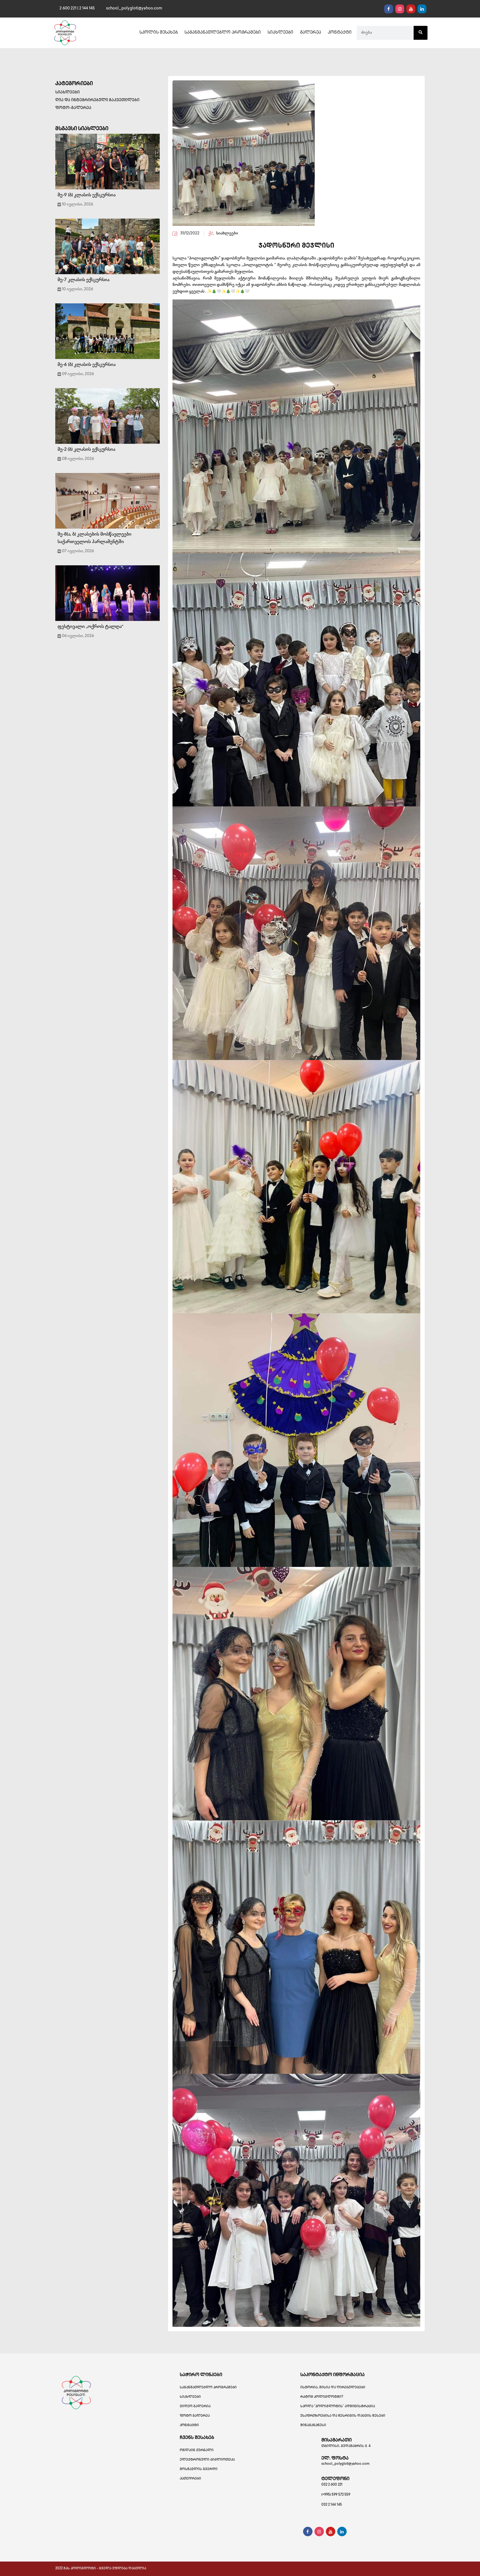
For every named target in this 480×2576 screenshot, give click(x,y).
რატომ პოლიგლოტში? (322, 2397)
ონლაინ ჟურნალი (197, 2450)
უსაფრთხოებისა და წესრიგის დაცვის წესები (343, 2416)
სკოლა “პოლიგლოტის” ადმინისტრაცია (338, 2407)
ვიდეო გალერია (195, 2407)
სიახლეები (280, 33)
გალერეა (311, 33)
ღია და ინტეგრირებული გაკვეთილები (97, 100)
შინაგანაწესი (313, 2425)
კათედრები (190, 2479)
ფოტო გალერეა (195, 2416)
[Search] (421, 33)
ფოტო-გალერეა (73, 108)
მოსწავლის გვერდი (199, 2469)
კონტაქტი (340, 33)
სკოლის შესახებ (159, 33)
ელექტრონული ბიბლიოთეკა (207, 2460)
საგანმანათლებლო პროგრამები (223, 33)
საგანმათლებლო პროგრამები (208, 2388)
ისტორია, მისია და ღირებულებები (333, 2388)
